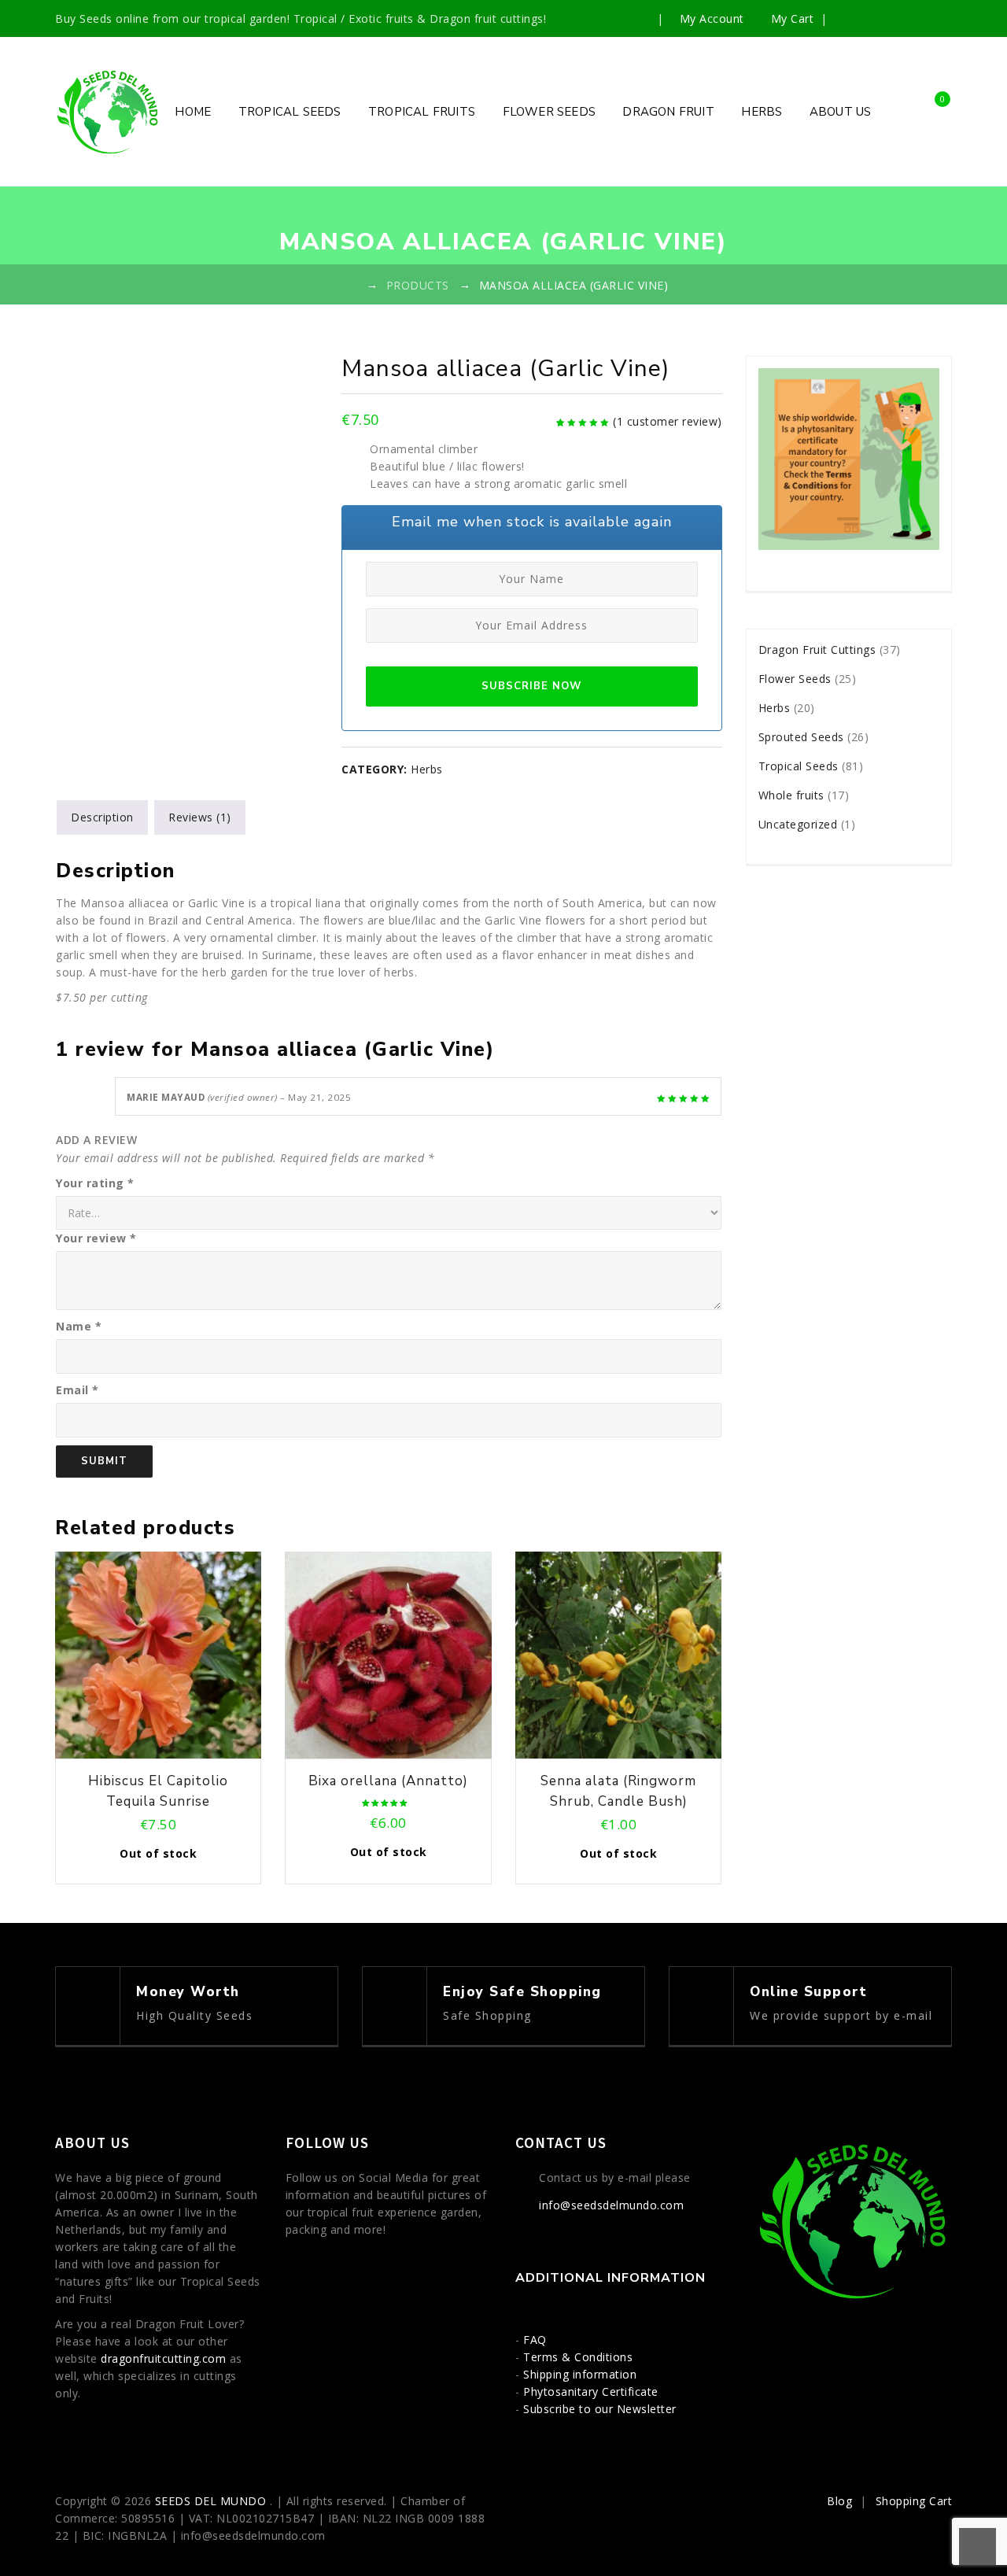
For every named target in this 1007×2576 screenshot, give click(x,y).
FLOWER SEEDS (549, 112)
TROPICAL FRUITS (422, 112)
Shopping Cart (914, 2501)
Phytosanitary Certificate (591, 2391)
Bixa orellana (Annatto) (388, 1781)
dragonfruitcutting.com (163, 2358)
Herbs (427, 769)
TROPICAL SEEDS (290, 112)
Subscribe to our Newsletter (600, 2409)
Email (77, 1390)
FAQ (535, 2340)
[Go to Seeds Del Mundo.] (352, 285)
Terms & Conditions (578, 2357)
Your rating (95, 1183)
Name (79, 1326)
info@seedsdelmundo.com (611, 2205)
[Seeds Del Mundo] (108, 112)
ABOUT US (841, 112)
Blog (839, 2501)
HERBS (762, 112)
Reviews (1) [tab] (200, 817)
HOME (193, 112)
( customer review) (668, 421)
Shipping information (580, 2374)
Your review (96, 1238)
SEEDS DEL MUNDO (212, 2501)
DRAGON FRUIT (668, 112)
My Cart (792, 18)
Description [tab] (102, 817)
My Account (712, 18)
